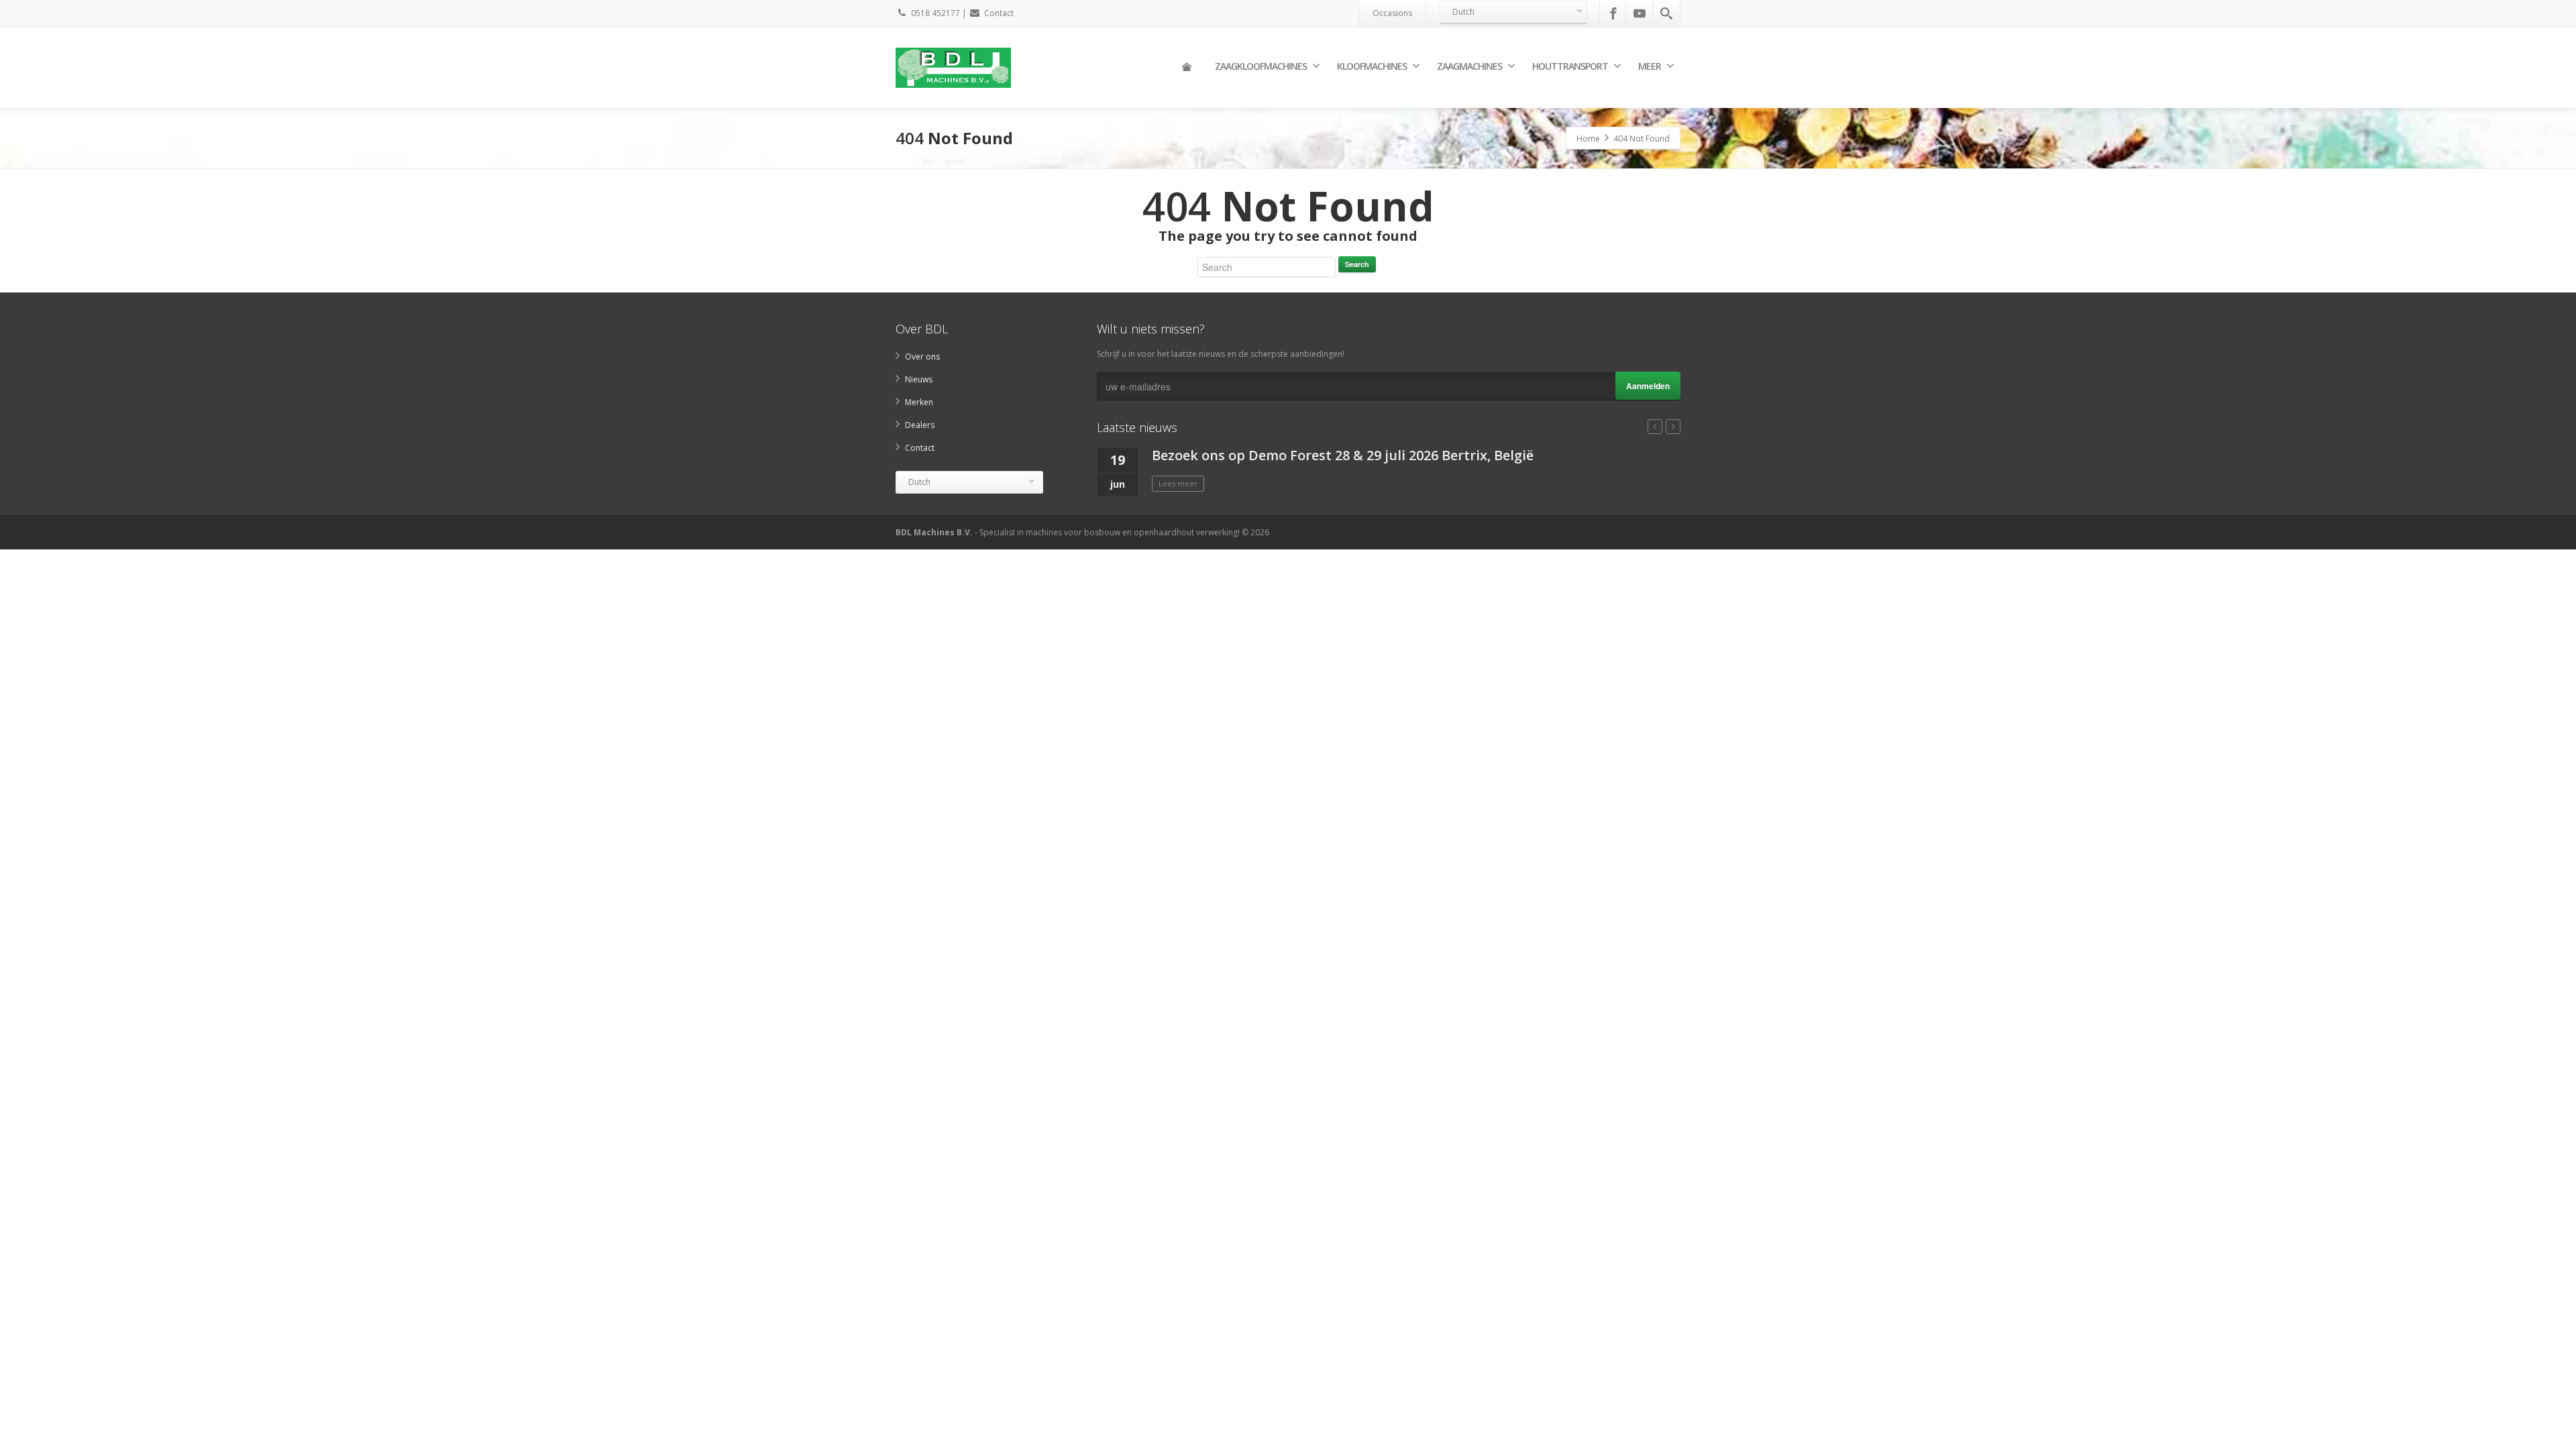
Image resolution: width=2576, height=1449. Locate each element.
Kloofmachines (1372, 66)
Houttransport (1570, 66)
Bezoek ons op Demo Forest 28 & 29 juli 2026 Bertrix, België (1343, 455)
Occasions (1392, 13)
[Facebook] (1613, 13)
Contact (999, 13)
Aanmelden (1648, 386)
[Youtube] (1640, 13)
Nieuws (919, 379)
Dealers (920, 425)
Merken (919, 402)
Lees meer (1178, 483)
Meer (1650, 66)
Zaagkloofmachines (1261, 66)
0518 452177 (935, 13)
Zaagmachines (1469, 66)
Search (1357, 264)
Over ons (922, 357)
